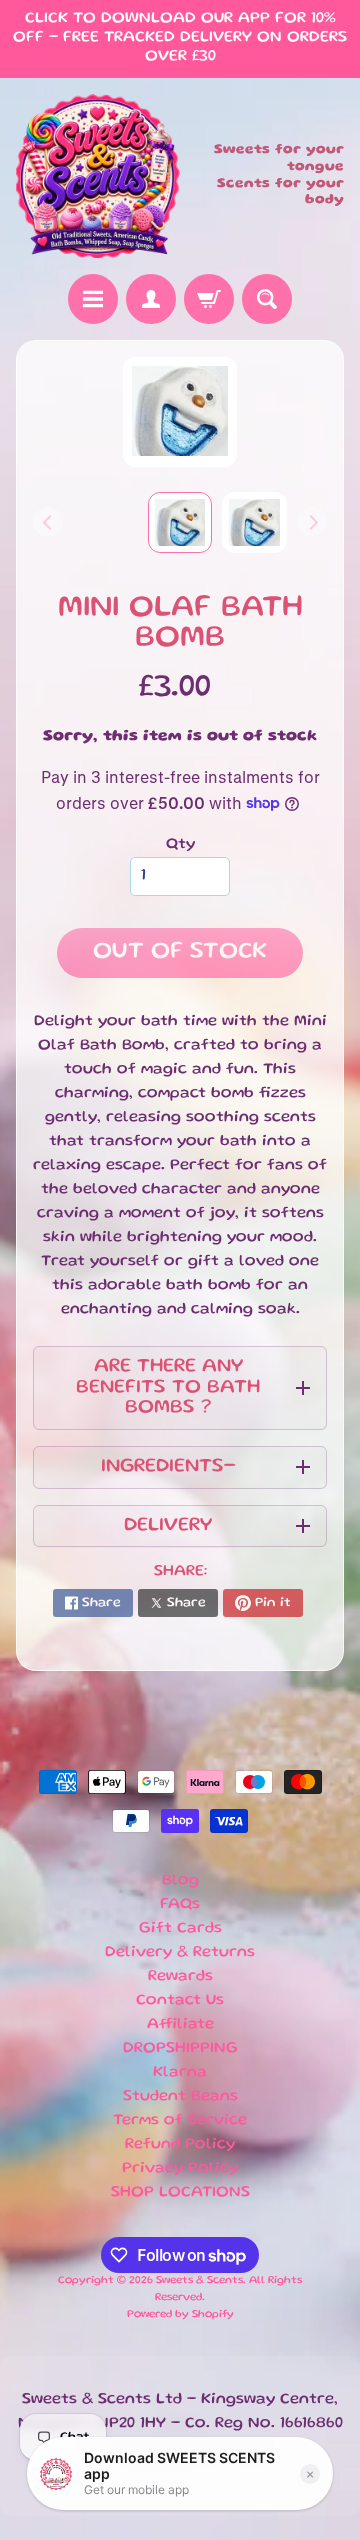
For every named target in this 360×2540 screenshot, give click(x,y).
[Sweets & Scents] (98, 176)
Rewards (180, 1977)
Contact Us (180, 2001)
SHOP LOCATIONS (180, 2193)
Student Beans (180, 2097)
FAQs (180, 1905)
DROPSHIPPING (180, 2049)
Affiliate (180, 2025)
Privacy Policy (180, 2169)
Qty (180, 845)
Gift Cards (180, 1929)
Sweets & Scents (199, 2281)
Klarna (180, 2073)
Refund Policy (180, 2145)
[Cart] (209, 299)
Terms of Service (180, 2121)
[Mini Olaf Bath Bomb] (254, 523)
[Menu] (93, 299)
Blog (180, 1881)
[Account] (151, 299)
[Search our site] (267, 299)
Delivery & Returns (180, 1953)
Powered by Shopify (180, 2315)
